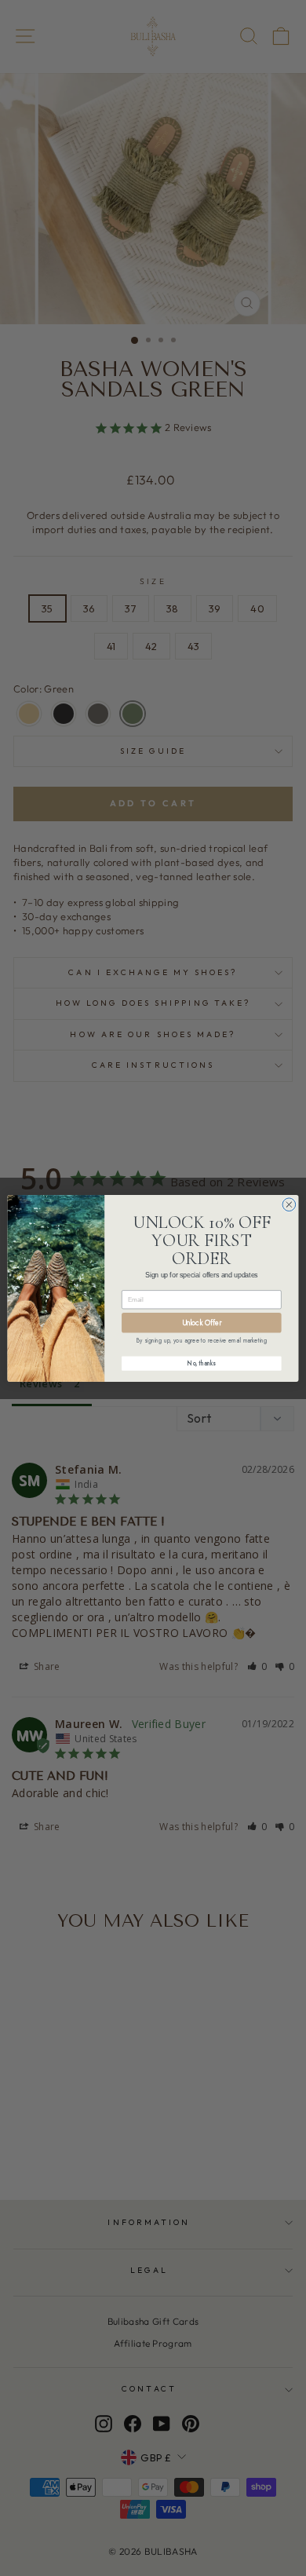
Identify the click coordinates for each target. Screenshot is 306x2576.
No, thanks (201, 1363)
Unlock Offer (202, 1322)
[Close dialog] (289, 1204)
